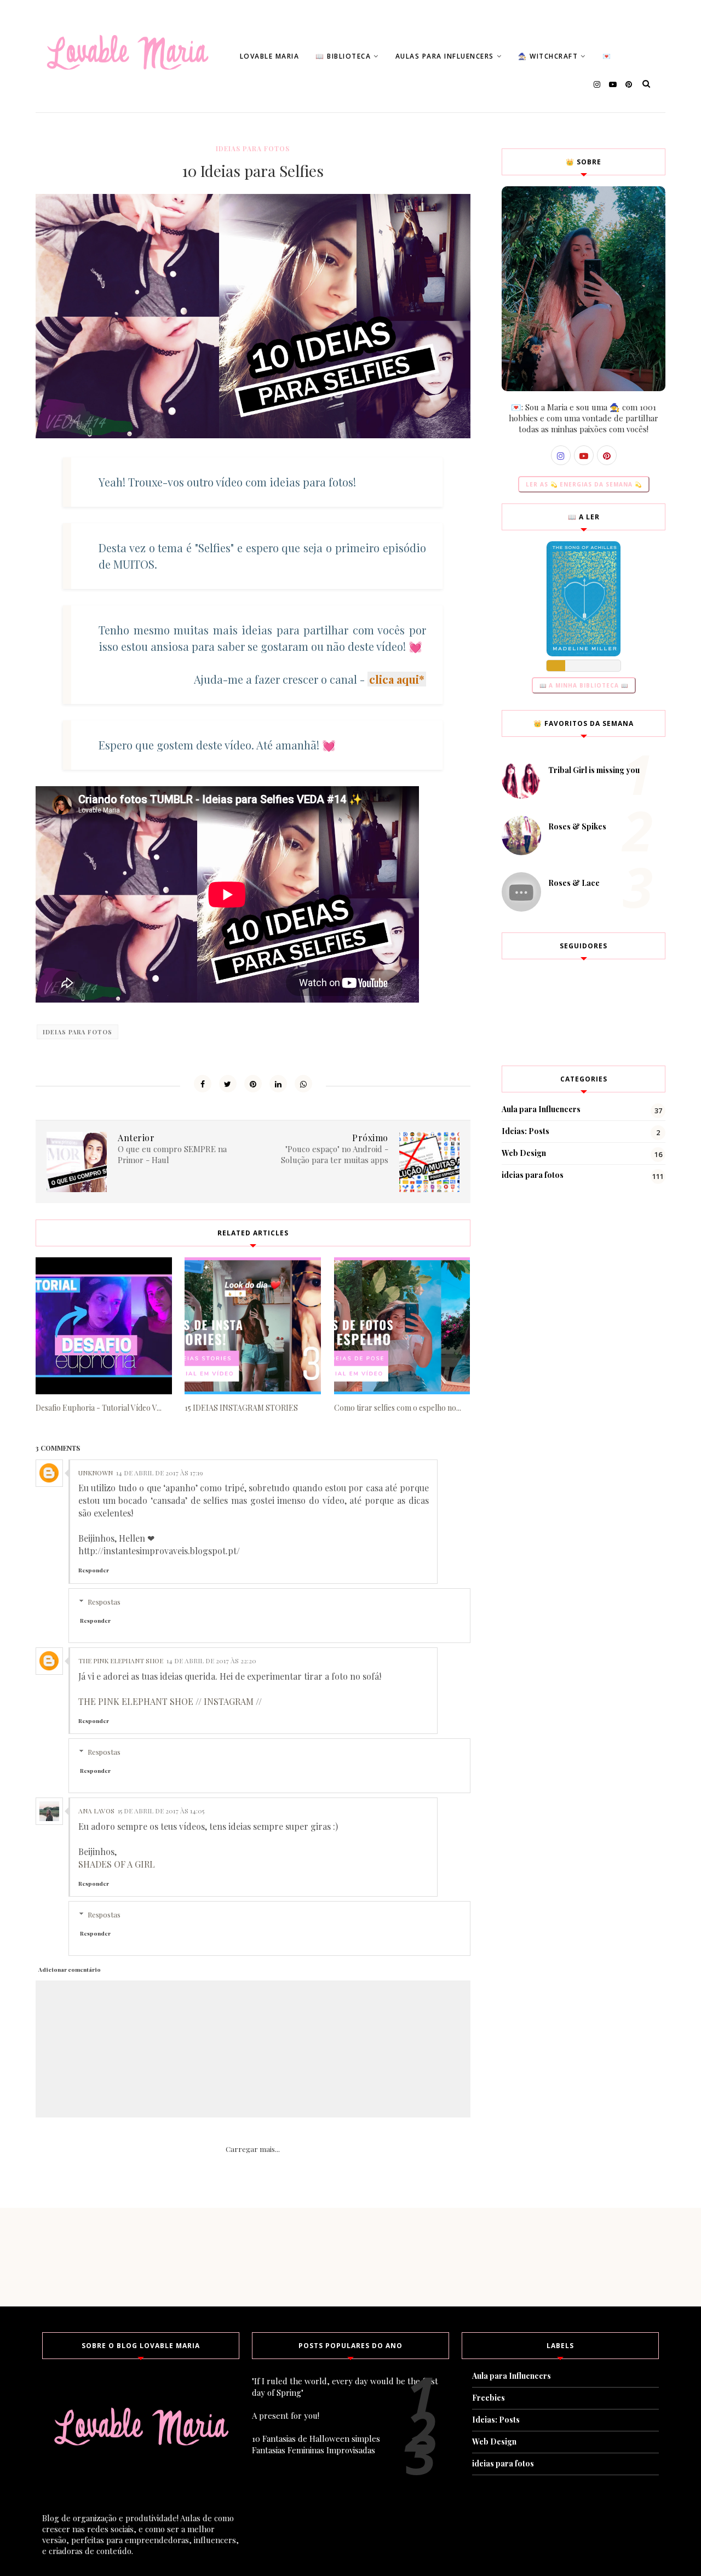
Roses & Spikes (577, 826)
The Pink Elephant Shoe (121, 1661)
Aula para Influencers (541, 1109)
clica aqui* (397, 679)
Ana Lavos (96, 1811)
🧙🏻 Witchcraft (548, 56)
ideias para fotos (253, 148)
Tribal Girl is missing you (594, 770)
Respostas (104, 1602)
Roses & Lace (574, 883)
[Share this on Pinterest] (253, 1084)
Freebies (489, 2398)
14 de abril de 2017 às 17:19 (160, 1473)
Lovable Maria (270, 56)
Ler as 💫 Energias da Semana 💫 (584, 484)
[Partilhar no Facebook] (203, 1084)
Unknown (96, 1473)
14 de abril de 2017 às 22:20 (211, 1661)
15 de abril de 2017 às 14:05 (161, 1811)
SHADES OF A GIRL (117, 1864)
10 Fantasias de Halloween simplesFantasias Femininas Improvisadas (316, 2444)
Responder (94, 1570)
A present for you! (286, 2415)
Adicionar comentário (70, 1970)
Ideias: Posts (525, 1131)
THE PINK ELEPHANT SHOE (136, 1701)
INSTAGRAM (229, 1701)
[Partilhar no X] (228, 1084)
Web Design (524, 1153)
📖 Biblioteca (343, 56)
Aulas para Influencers (445, 56)
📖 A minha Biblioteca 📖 (584, 685)
